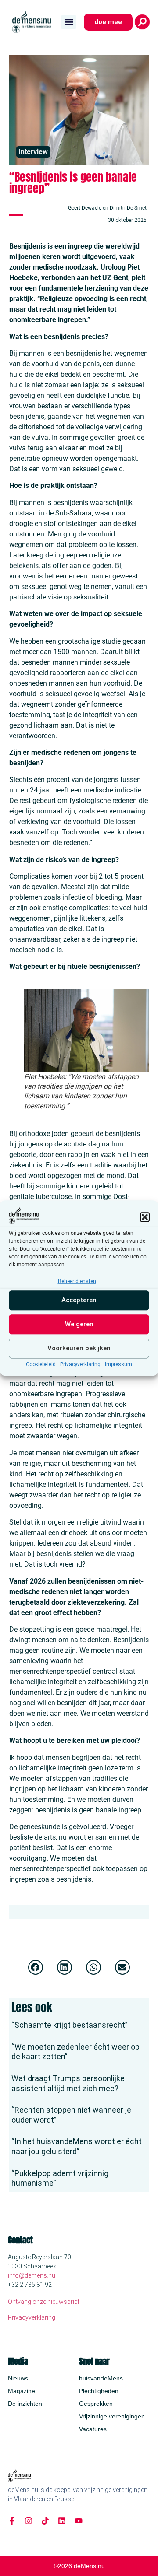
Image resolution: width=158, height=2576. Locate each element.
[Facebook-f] (12, 2521)
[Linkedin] (62, 2521)
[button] (145, 1217)
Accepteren (79, 1300)
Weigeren (79, 1325)
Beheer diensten (77, 1281)
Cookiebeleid (41, 1364)
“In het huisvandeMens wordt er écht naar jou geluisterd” (77, 2146)
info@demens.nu (32, 2275)
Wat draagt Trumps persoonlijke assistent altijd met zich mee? (68, 2083)
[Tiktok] (45, 2521)
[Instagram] (29, 2521)
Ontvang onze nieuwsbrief (44, 2302)
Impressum (118, 1364)
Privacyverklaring (80, 1364)
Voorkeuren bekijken (79, 1349)
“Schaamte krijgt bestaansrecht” (70, 2025)
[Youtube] (79, 2521)
